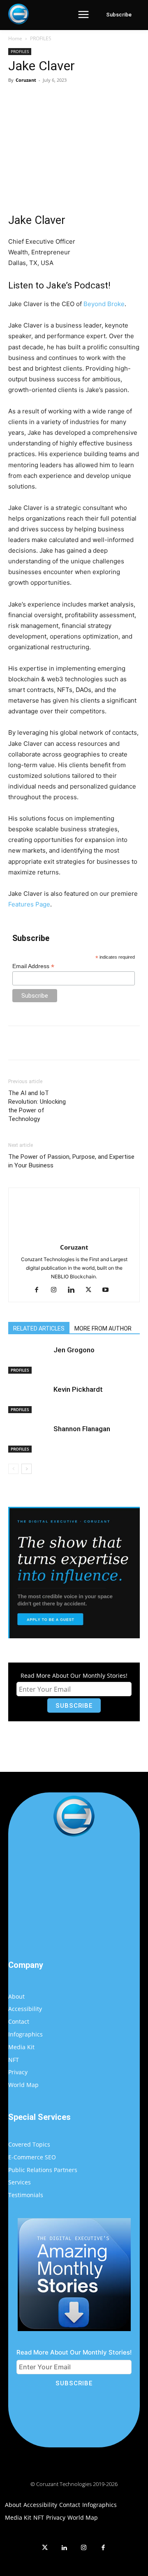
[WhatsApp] (99, 99)
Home (15, 38)
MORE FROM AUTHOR (103, 1328)
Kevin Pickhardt (78, 1389)
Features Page (29, 904)
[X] (61, 99)
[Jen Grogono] (29, 1359)
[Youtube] (109, 1290)
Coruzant (26, 80)
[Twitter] (45, 2548)
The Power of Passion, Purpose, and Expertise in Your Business (71, 1161)
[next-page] (27, 1469)
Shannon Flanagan (82, 1429)
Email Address (33, 966)
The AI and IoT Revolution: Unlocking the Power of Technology (37, 1106)
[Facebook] (42, 99)
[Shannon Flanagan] (29, 1438)
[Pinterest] (80, 99)
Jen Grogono (74, 1350)
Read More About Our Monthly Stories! (74, 1675)
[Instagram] (57, 1290)
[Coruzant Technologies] (18, 14)
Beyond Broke (104, 304)
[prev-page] (13, 1469)
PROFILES (41, 38)
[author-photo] (74, 1236)
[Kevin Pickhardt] (29, 1399)
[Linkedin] (74, 1290)
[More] (118, 99)
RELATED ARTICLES (39, 1328)
